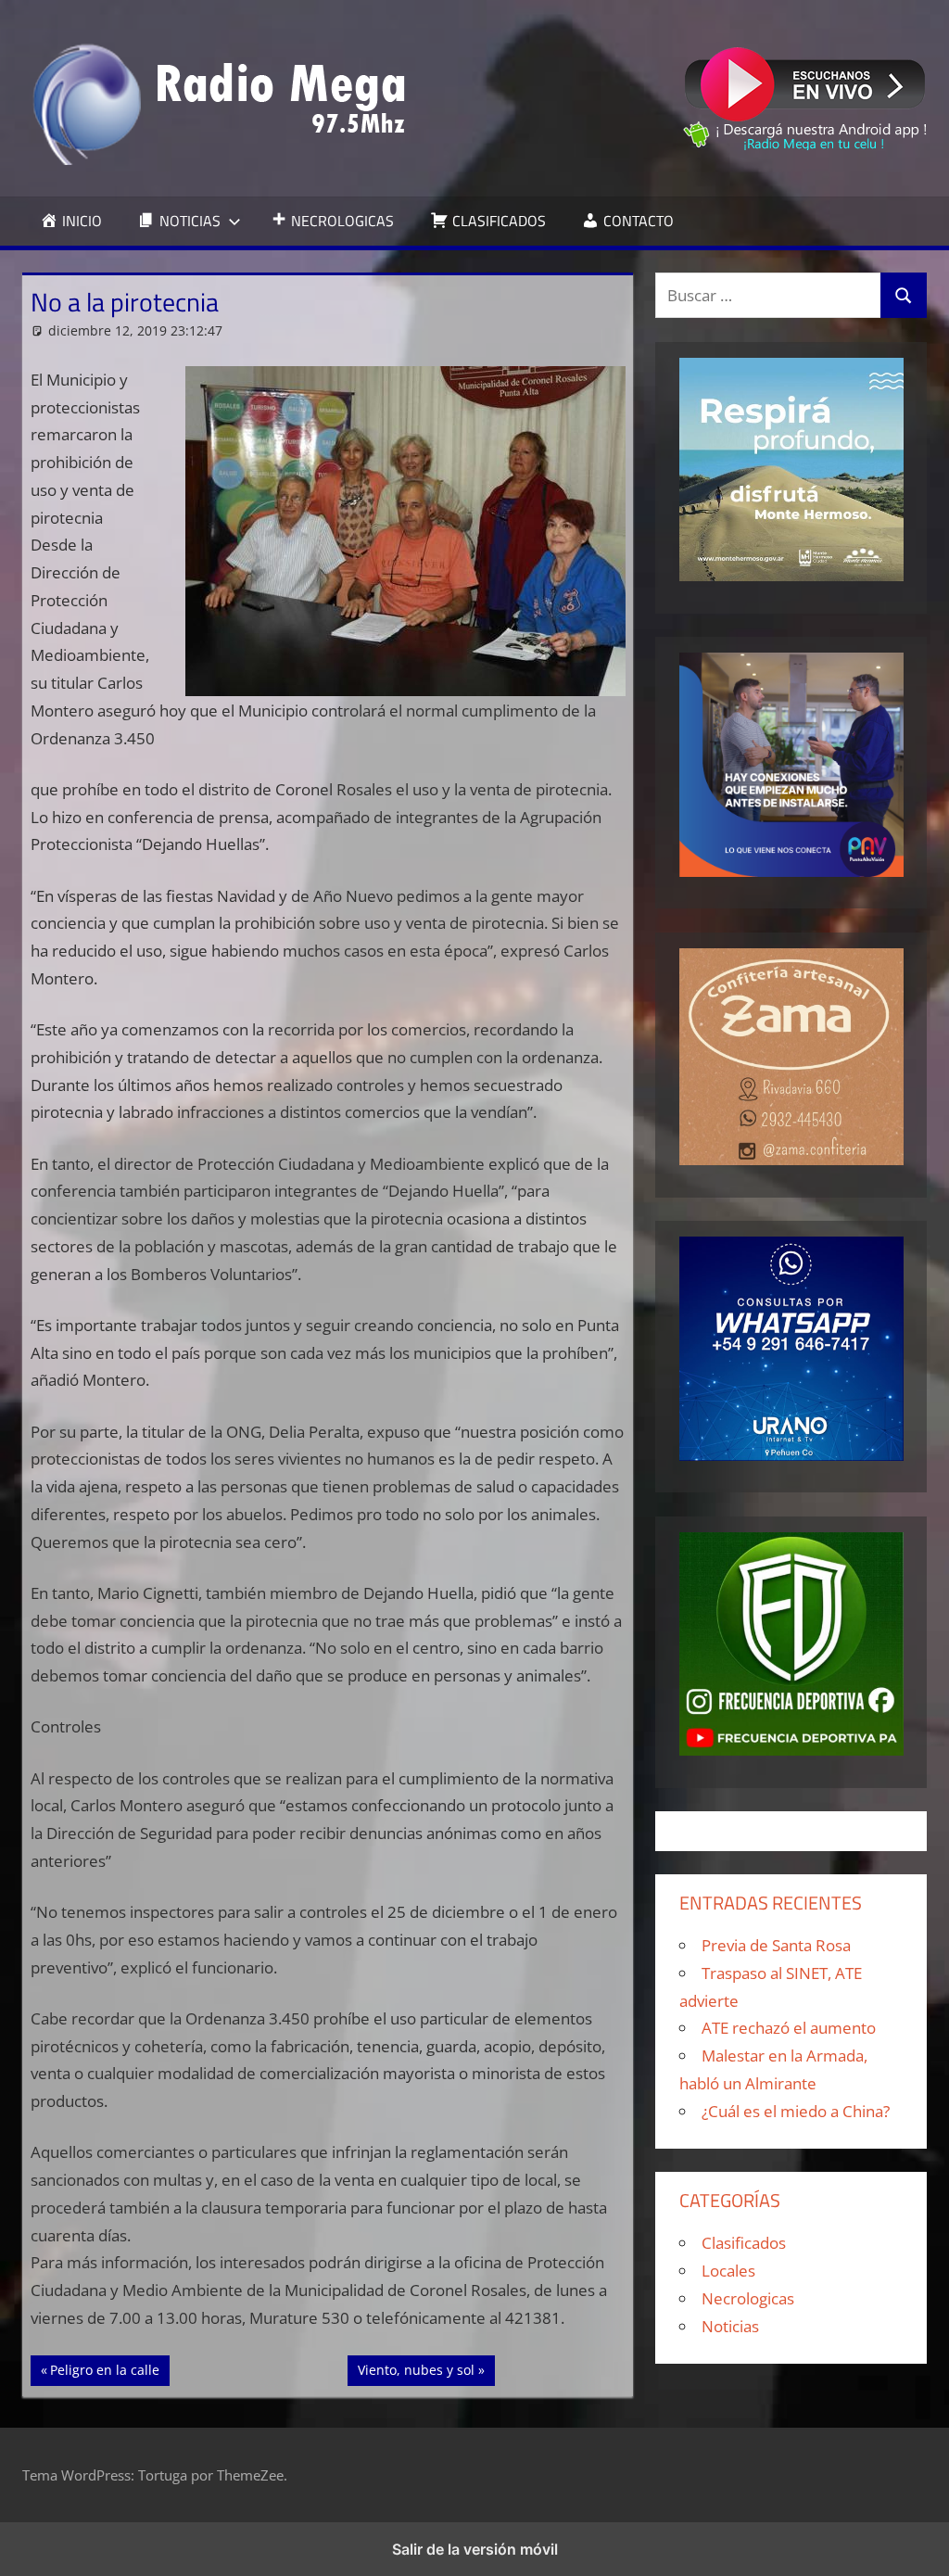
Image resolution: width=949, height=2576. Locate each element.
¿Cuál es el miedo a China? (796, 2111)
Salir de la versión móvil (475, 2549)
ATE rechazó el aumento (789, 2028)
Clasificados (744, 2243)
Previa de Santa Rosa (776, 1945)
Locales (728, 2271)
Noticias (730, 2326)
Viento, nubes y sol (416, 2369)
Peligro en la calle (104, 2369)
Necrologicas (748, 2298)
